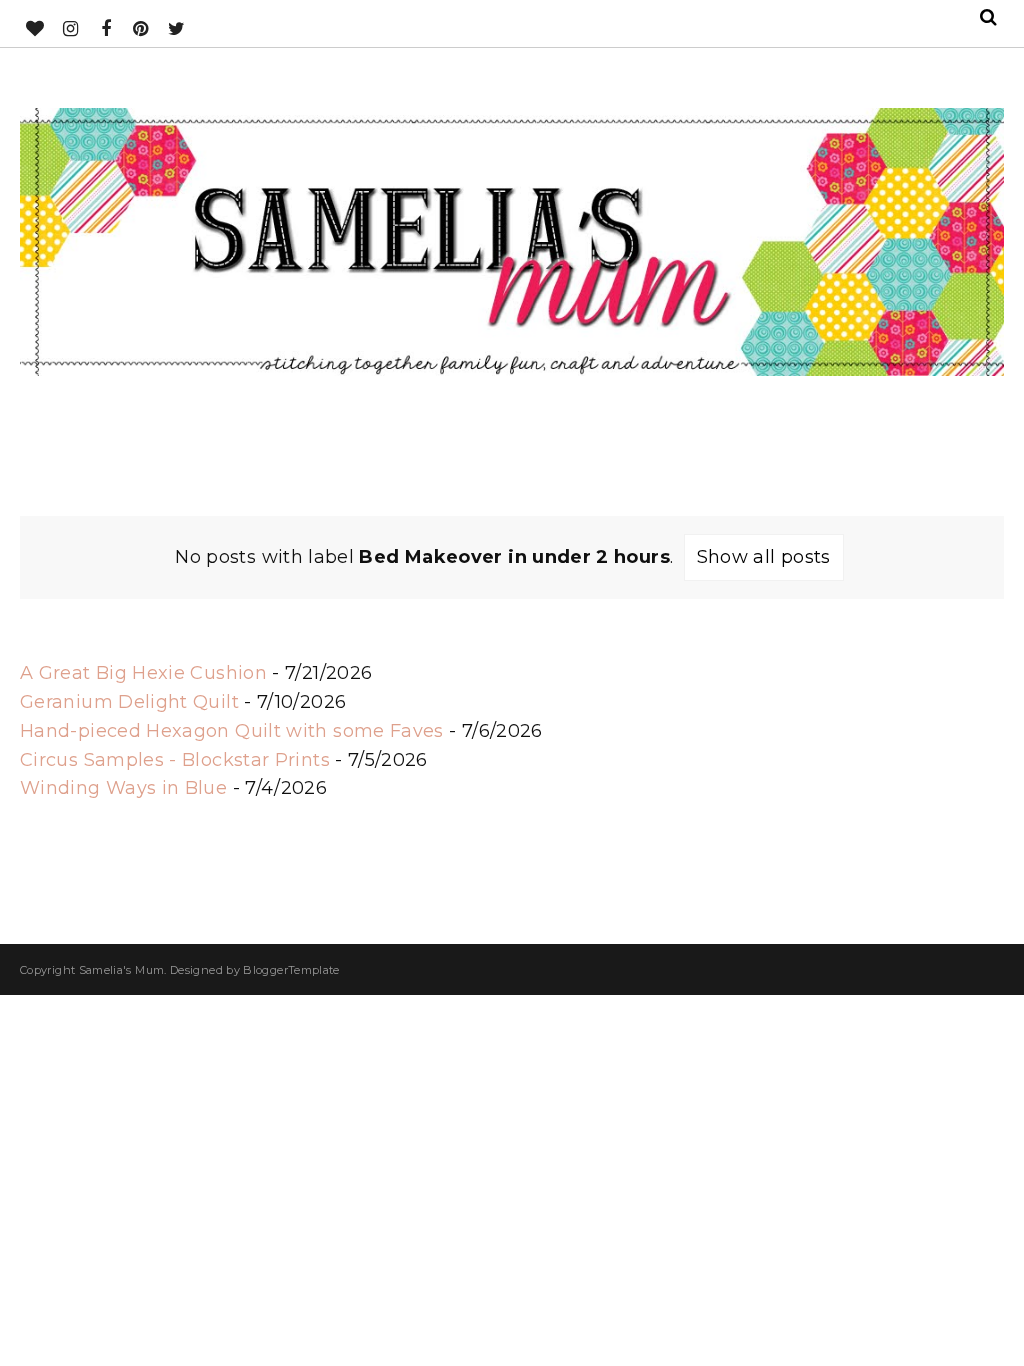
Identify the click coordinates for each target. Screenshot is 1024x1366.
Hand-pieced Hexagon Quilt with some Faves (232, 731)
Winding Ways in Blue (123, 788)
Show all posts (764, 557)
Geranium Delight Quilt (129, 702)
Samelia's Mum (122, 970)
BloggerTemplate (291, 970)
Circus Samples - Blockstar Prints (175, 760)
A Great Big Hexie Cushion (143, 673)
